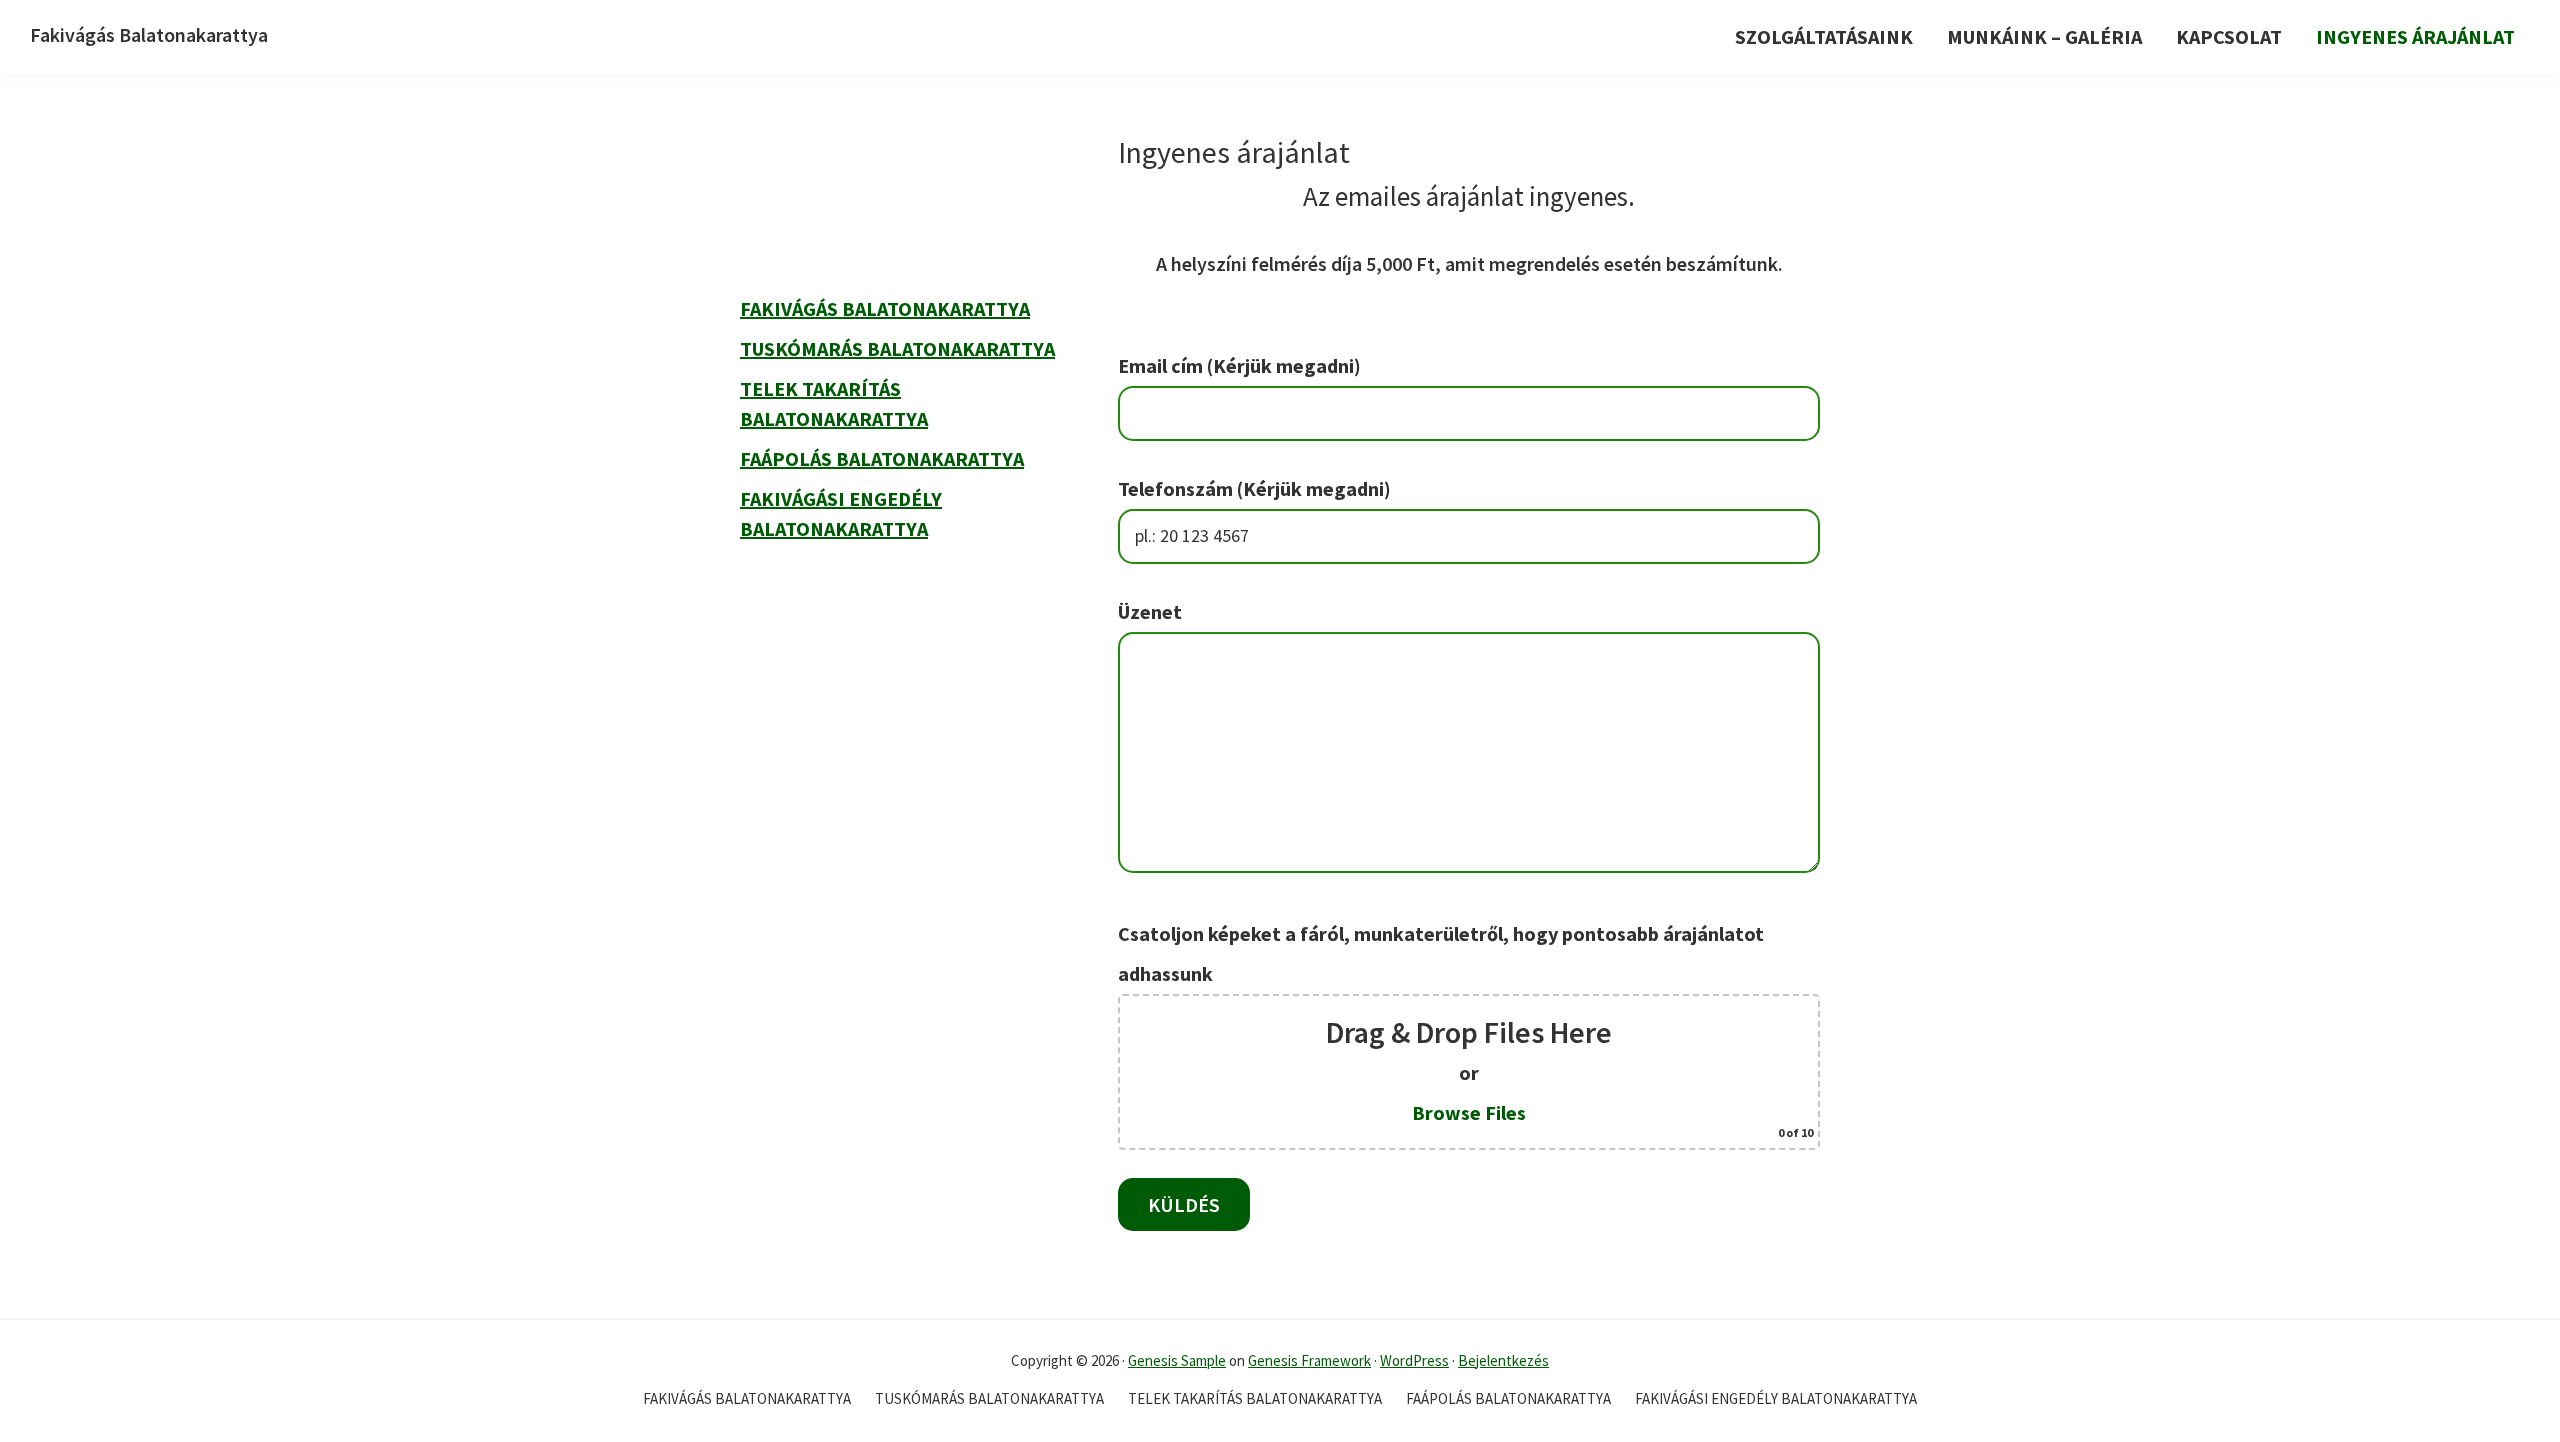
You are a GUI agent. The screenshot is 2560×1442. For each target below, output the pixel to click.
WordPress (1414, 1360)
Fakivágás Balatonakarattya (149, 34)
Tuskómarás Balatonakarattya (897, 348)
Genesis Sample (1177, 1360)
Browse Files (1469, 1112)
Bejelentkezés (1503, 1360)
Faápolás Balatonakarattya (882, 458)
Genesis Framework (1309, 1360)
